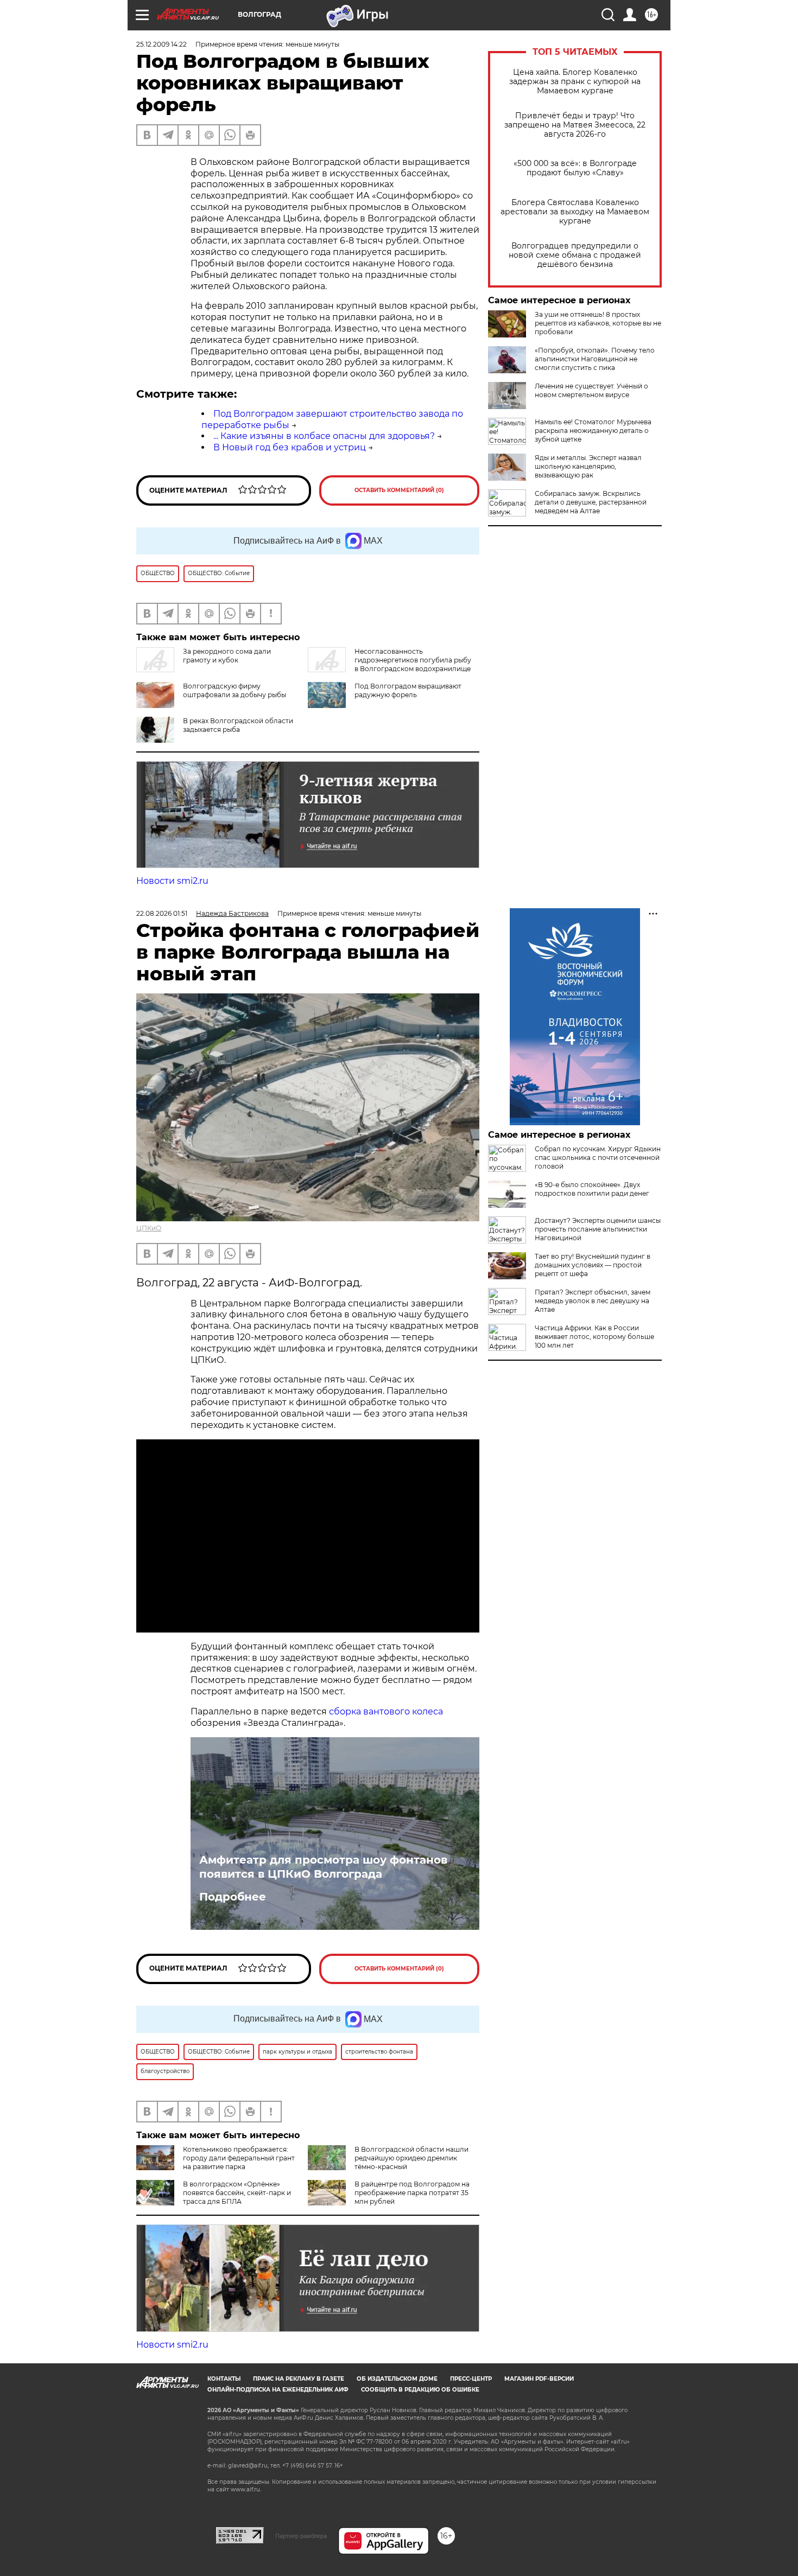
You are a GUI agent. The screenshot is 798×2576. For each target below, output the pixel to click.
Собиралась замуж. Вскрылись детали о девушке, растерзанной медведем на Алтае (591, 502)
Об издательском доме (397, 2379)
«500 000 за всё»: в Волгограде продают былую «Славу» (575, 168)
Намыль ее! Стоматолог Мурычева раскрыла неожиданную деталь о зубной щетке (593, 431)
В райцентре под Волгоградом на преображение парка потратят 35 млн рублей (412, 2193)
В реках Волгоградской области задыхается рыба (238, 725)
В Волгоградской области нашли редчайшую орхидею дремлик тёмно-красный (411, 2158)
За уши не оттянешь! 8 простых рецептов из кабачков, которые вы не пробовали (598, 323)
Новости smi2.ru (172, 881)
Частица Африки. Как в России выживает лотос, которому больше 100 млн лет (594, 1337)
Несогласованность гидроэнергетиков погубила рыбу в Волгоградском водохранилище (413, 660)
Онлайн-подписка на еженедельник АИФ (278, 2390)
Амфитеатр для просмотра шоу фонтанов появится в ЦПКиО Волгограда (323, 1867)
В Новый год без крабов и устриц (290, 447)
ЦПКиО (149, 1228)
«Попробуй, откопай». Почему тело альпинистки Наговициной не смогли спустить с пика (595, 359)
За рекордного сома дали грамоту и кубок (227, 656)
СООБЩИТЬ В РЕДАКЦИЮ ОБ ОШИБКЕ (420, 2390)
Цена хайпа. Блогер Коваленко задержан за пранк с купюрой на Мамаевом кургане (575, 82)
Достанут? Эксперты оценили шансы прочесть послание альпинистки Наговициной (598, 1229)
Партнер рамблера (301, 2536)
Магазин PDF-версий (539, 2379)
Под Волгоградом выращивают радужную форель (408, 690)
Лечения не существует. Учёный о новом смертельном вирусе (591, 390)
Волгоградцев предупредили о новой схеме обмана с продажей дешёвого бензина (575, 255)
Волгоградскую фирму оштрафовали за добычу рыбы (235, 690)
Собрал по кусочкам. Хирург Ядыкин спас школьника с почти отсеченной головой (598, 1158)
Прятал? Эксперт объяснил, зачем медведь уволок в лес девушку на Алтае (593, 1301)
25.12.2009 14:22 (161, 44)
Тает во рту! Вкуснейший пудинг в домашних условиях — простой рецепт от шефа (593, 1265)
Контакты (224, 2379)
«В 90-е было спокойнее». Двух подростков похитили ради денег (592, 1189)
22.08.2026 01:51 (162, 913)
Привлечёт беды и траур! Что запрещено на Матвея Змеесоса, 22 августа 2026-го (575, 125)
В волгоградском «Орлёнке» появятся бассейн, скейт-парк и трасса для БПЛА (237, 2193)
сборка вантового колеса (386, 1711)
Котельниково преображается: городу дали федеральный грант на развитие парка (239, 2158)
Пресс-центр (471, 2379)
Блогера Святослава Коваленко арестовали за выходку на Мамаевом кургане (575, 212)
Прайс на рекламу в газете (299, 2379)
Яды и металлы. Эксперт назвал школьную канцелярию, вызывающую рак (588, 466)
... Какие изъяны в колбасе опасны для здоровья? (324, 436)
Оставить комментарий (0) (399, 490)
